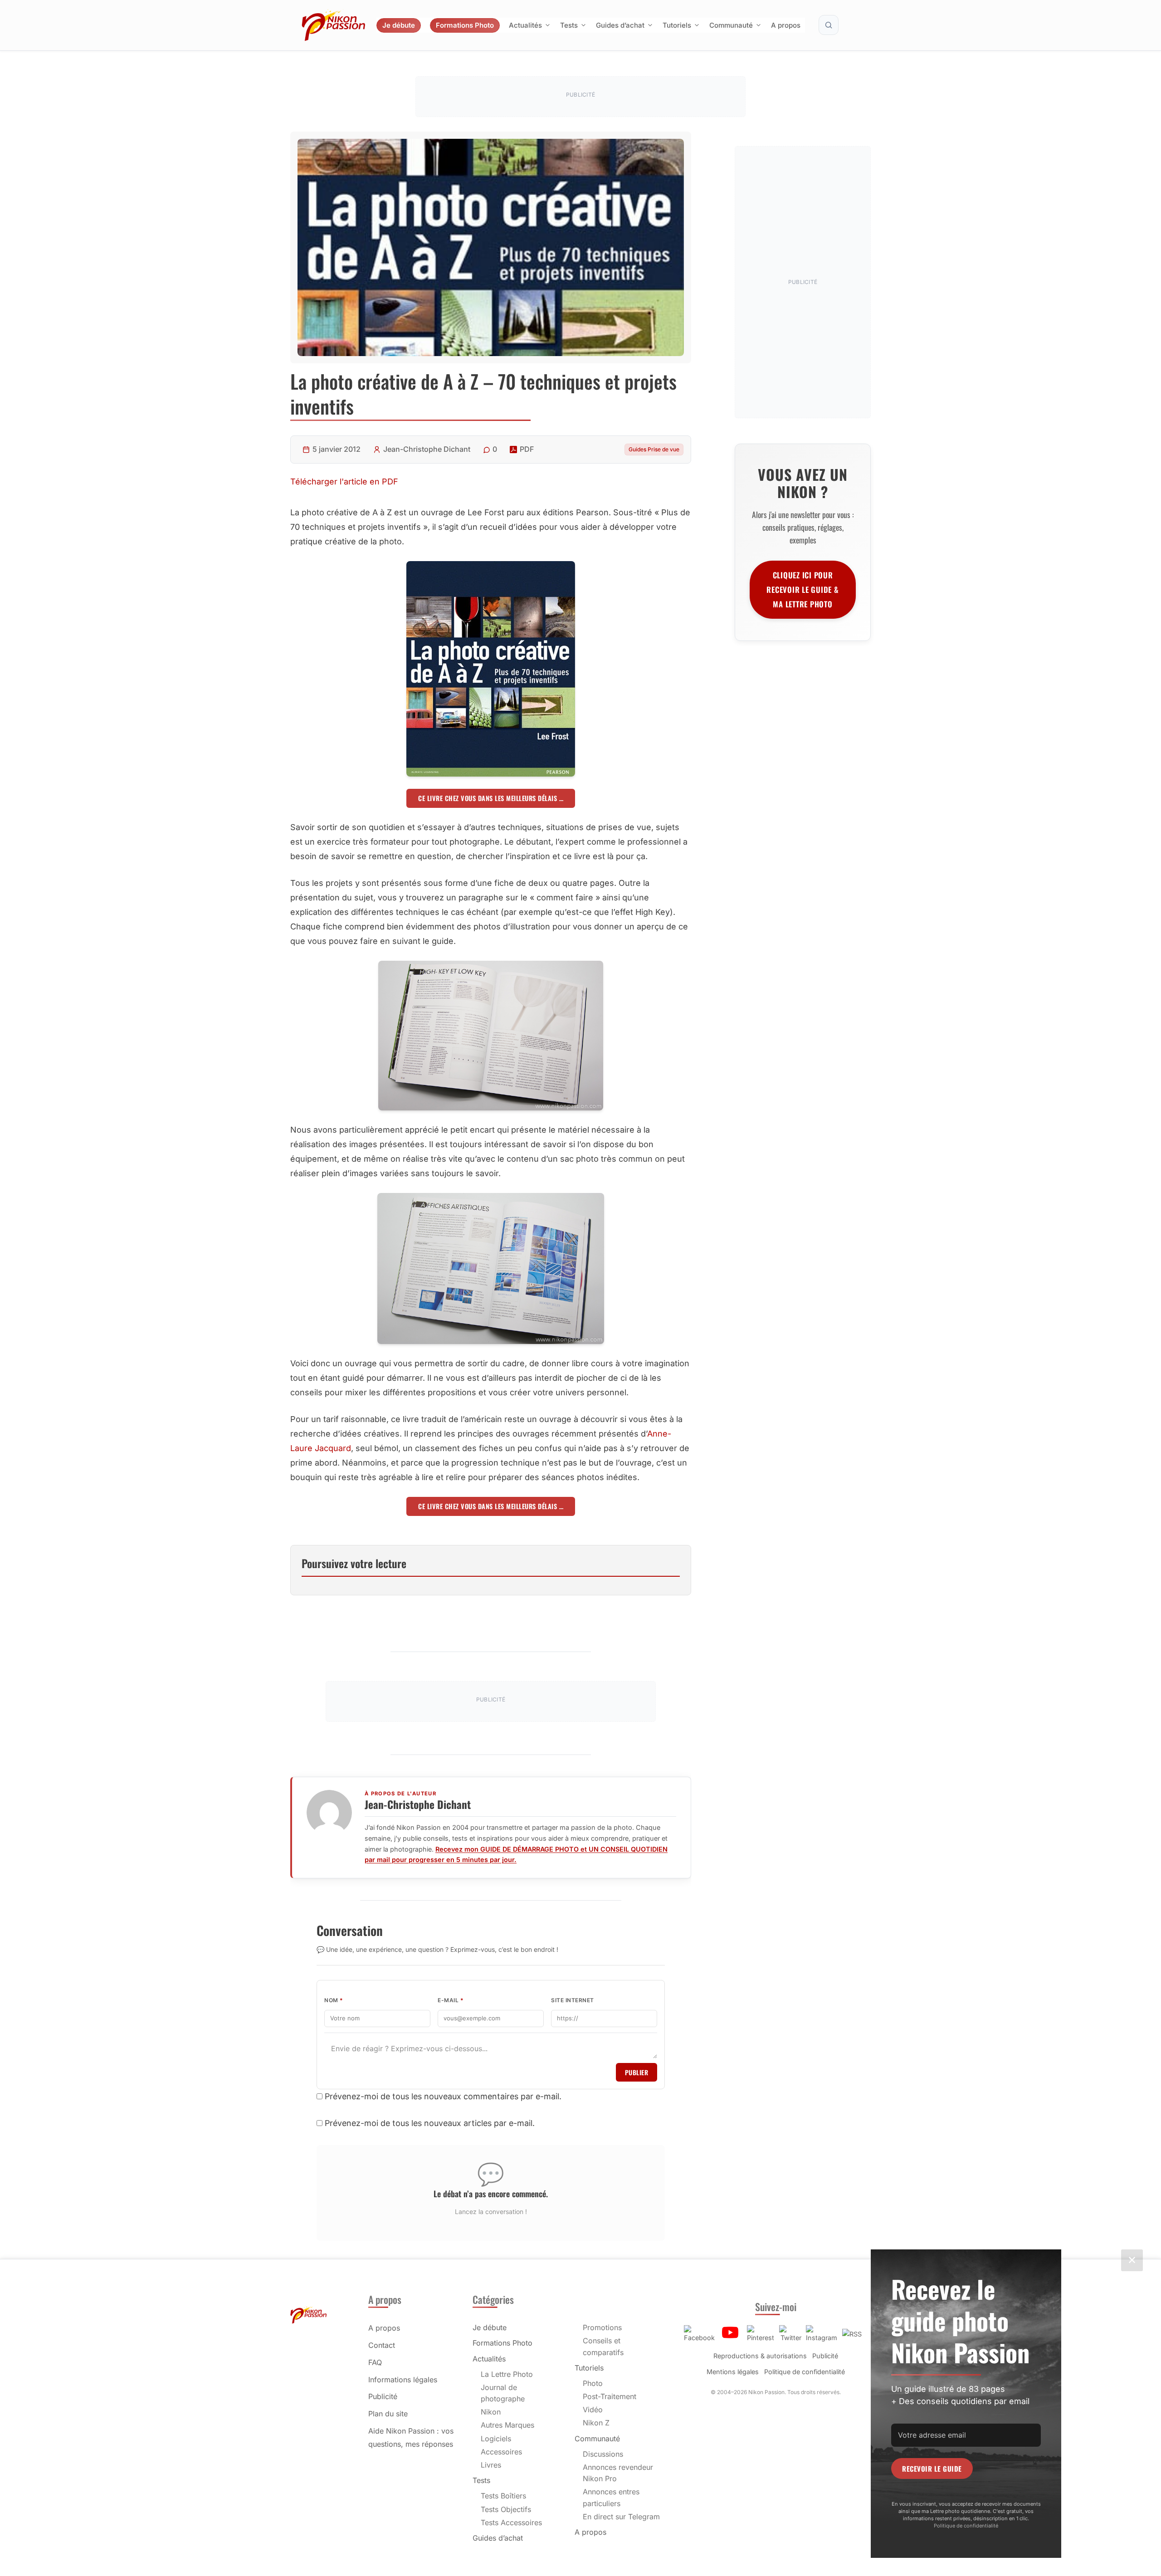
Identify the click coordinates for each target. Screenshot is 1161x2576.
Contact (382, 2345)
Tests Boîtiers (503, 2496)
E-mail (451, 2000)
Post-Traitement (610, 2396)
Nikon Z (596, 2423)
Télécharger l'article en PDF (344, 481)
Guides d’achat (620, 25)
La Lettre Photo (507, 2374)
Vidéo (593, 2410)
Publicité (383, 2396)
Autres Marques (507, 2425)
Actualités (525, 25)
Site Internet (573, 2000)
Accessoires (501, 2452)
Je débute (399, 25)
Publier (637, 2072)
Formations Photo (465, 25)
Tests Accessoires (511, 2522)
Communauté (731, 25)
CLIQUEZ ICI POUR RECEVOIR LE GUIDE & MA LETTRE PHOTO (802, 589)
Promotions (602, 2327)
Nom (334, 2000)
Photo (593, 2383)
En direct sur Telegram (621, 2517)
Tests (569, 25)
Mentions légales (733, 2372)
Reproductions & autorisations (760, 2356)
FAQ (375, 2362)
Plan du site (388, 2414)
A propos (786, 25)
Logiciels (496, 2439)
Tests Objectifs (506, 2509)
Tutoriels (677, 25)
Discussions (603, 2454)
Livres (491, 2465)
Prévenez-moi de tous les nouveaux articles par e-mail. (430, 2123)
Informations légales (403, 2380)
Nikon (491, 2412)
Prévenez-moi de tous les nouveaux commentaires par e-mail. (443, 2096)
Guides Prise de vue (654, 449)
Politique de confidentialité (805, 2372)
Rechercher (829, 25)
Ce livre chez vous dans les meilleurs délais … (491, 798)
